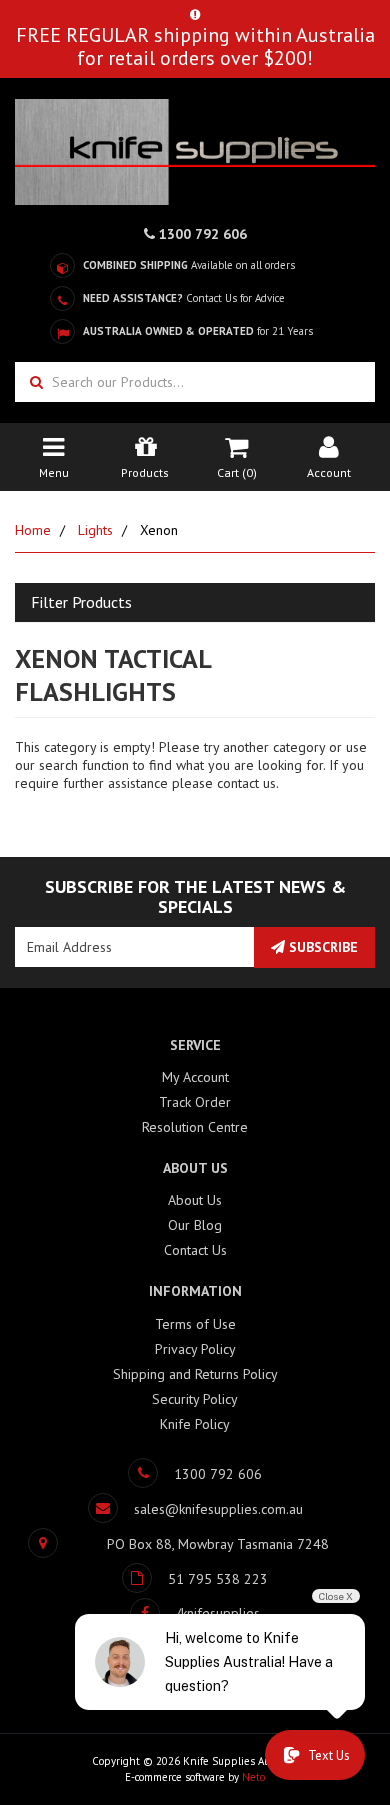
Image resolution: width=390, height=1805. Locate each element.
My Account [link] (195, 1077)
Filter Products (81, 603)
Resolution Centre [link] (195, 1127)
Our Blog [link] (195, 1225)
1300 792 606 (201, 234)
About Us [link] (195, 1200)
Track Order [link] (195, 1102)
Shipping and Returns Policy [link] (195, 1374)
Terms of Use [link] (195, 1324)
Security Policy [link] (195, 1399)
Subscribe (321, 947)
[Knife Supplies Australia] (195, 150)
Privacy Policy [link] (195, 1349)
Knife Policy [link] (195, 1424)
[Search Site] (34, 382)
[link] (195, 1613)
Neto (253, 1777)
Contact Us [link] (195, 1250)
